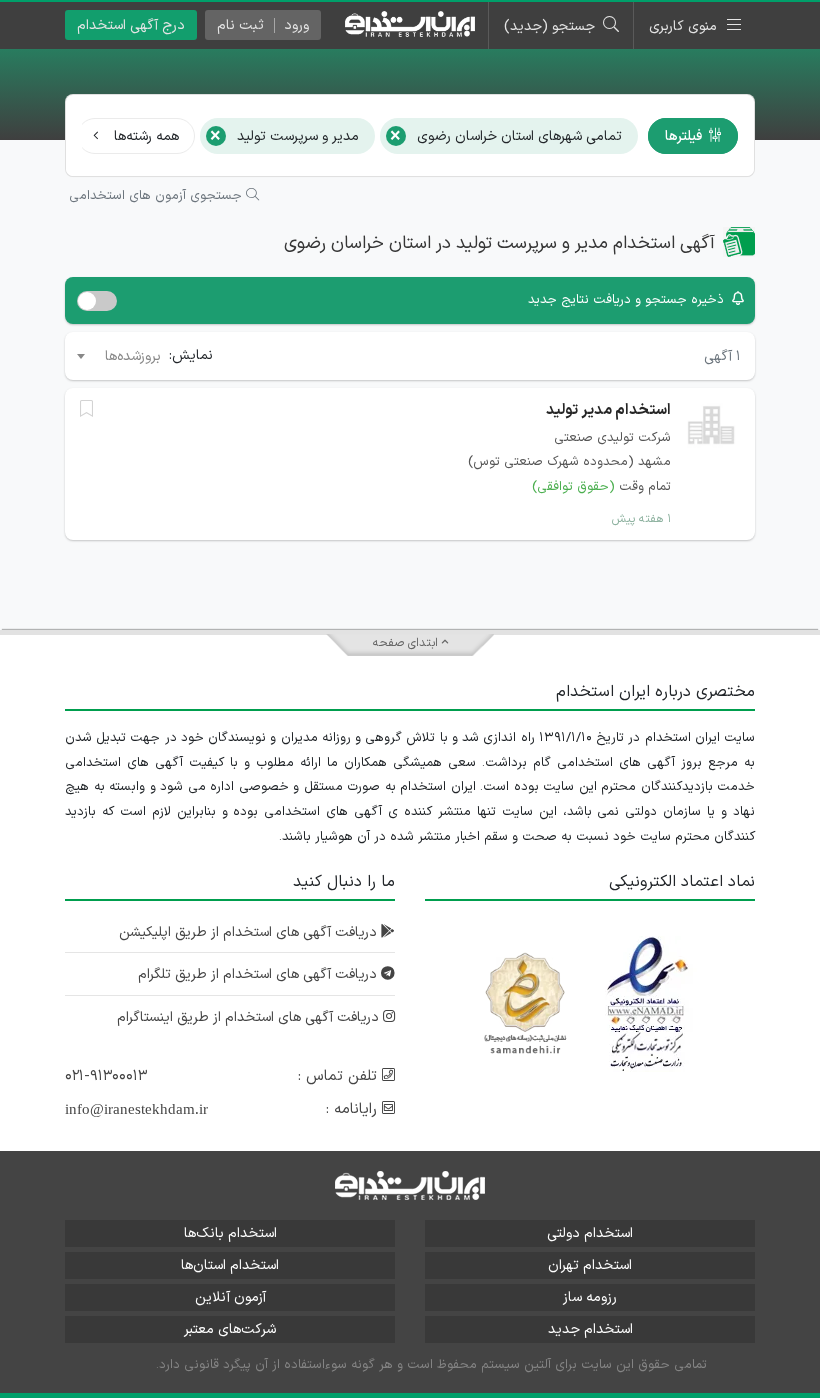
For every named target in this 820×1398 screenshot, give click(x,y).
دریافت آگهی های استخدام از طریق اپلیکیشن (250, 932)
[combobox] (117, 356)
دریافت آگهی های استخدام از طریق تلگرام (259, 974)
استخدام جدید (590, 1329)
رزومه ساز (590, 1297)
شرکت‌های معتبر (230, 1329)
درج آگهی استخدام (131, 25)
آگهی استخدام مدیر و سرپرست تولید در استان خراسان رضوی (499, 243)
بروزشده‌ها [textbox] (133, 356)
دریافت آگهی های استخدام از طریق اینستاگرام (250, 1017)
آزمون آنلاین (230, 1297)
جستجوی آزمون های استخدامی (157, 196)
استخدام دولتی (590, 1233)
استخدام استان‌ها (230, 1265)
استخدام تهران (590, 1265)
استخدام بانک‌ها (230, 1233)
